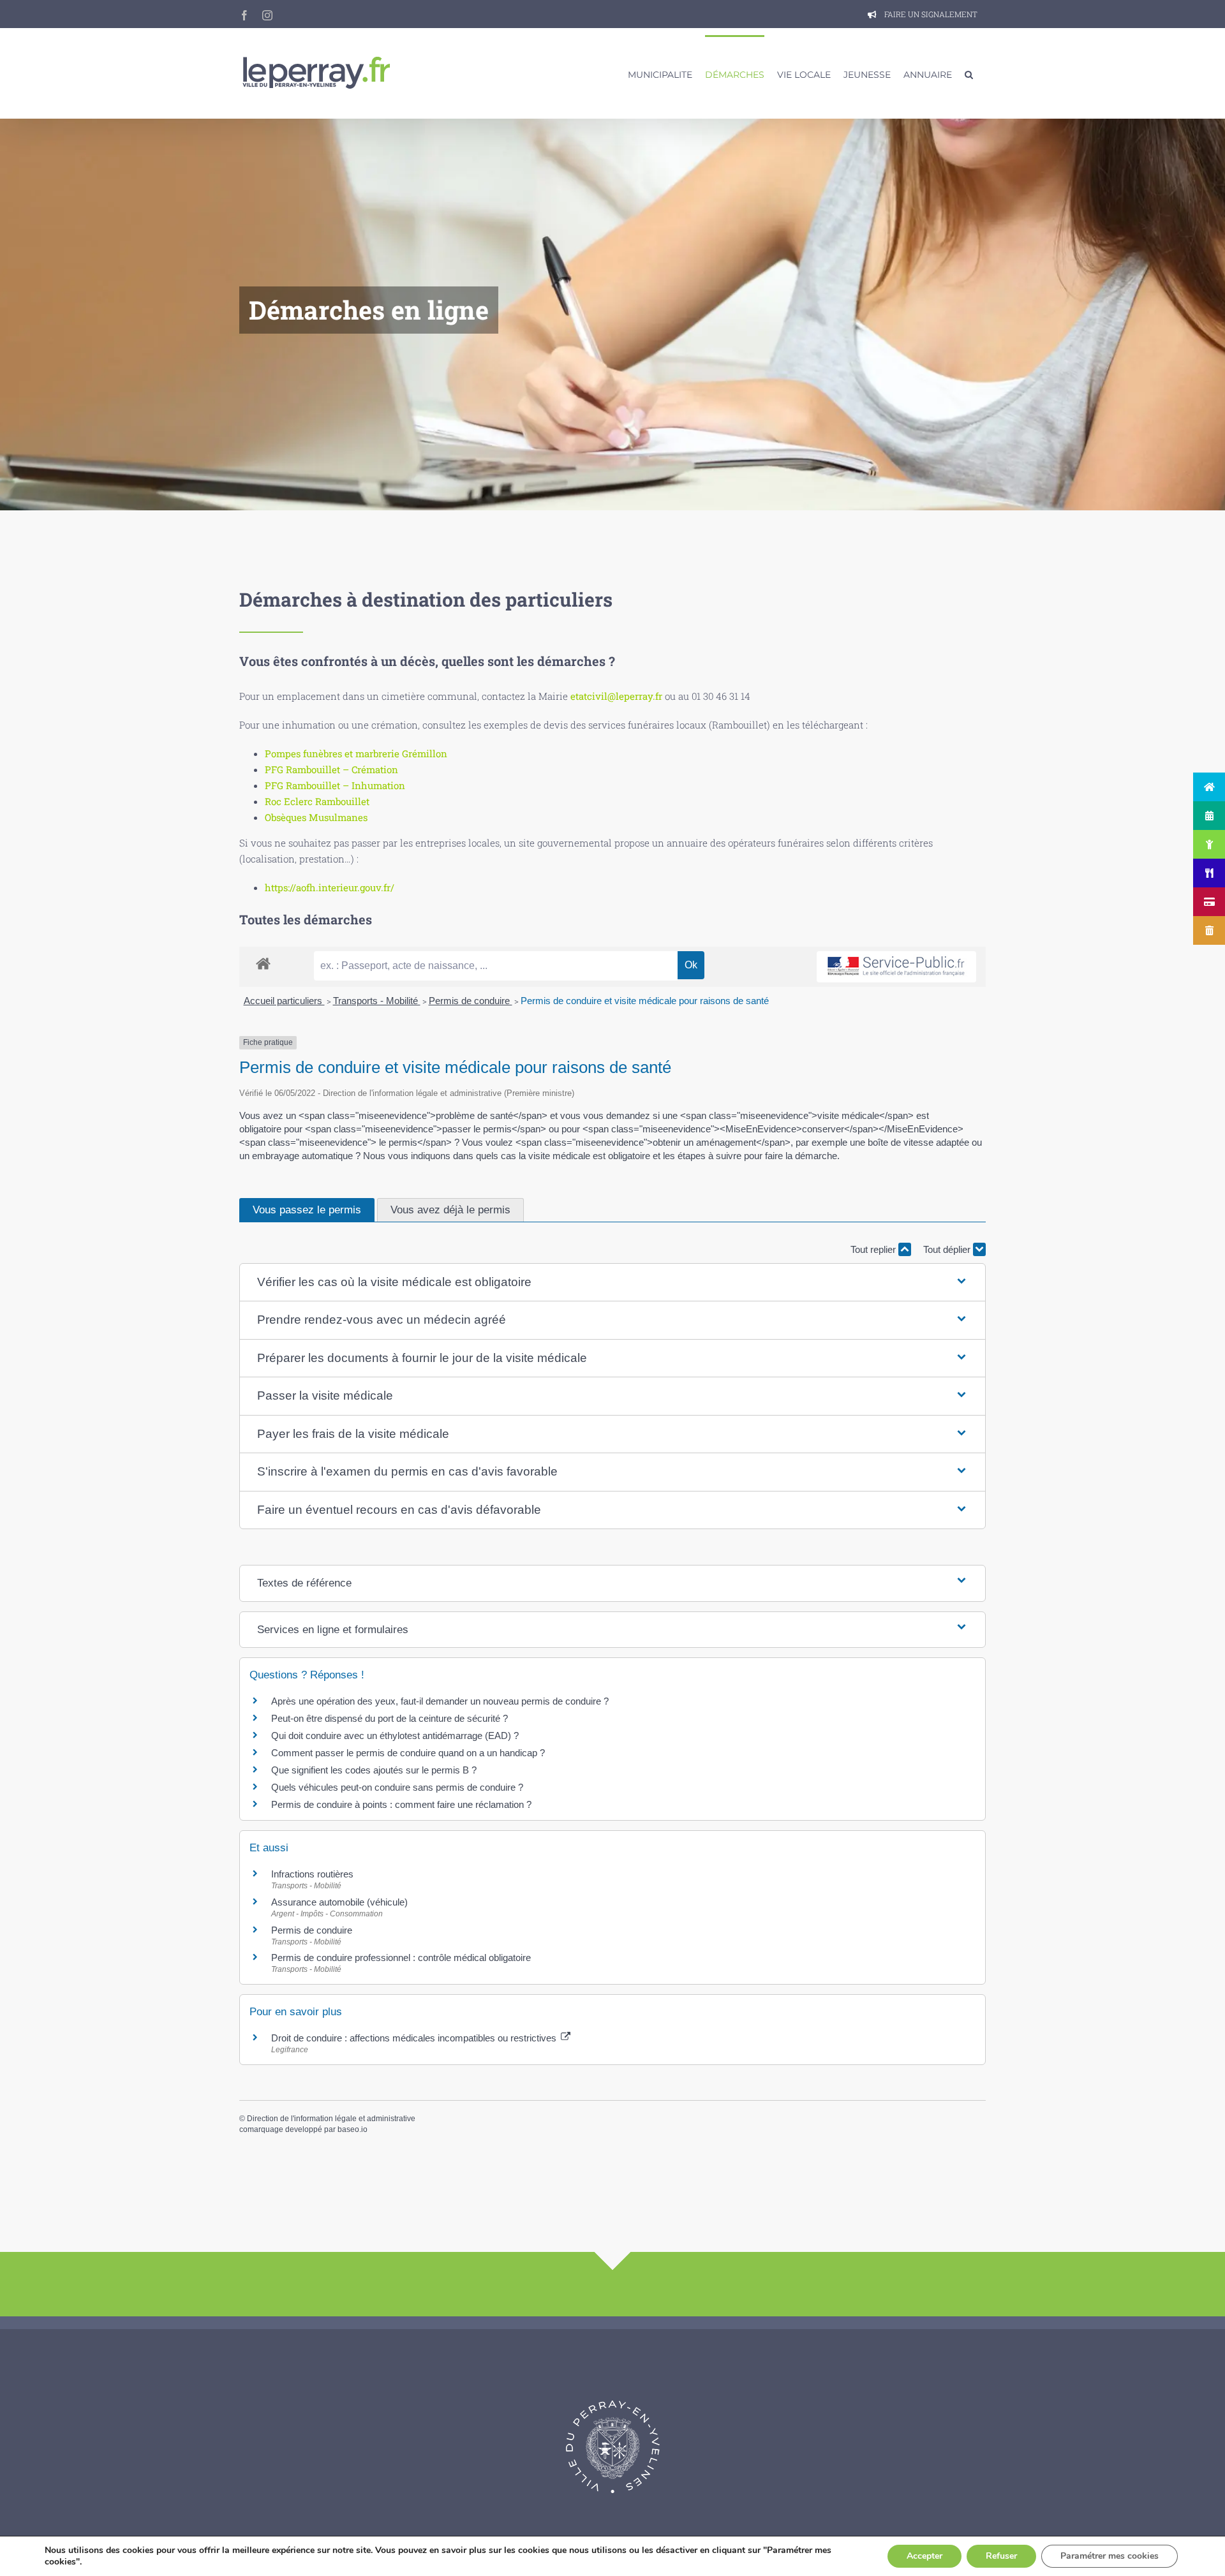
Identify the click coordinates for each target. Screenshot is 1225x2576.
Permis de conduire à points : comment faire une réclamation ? (401, 1804)
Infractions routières (312, 1874)
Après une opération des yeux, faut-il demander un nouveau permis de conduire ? (440, 1701)
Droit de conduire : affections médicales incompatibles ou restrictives (415, 2038)
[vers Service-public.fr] (896, 967)
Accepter (924, 2556)
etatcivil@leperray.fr (616, 696)
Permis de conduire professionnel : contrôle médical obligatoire (401, 1958)
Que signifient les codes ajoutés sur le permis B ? (374, 1770)
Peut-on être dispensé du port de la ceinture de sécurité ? (390, 1718)
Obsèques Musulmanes (316, 817)
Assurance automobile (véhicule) (339, 1902)
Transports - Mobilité (377, 1001)
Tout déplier (948, 1249)
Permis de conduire (471, 1001)
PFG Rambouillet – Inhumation (335, 785)
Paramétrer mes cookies (1110, 2556)
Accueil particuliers (284, 1001)
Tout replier (874, 1249)
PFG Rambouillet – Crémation (331, 769)
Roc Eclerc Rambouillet (317, 801)
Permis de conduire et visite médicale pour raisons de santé (645, 1001)
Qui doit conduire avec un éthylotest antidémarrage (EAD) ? (395, 1736)
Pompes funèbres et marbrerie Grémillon (356, 753)
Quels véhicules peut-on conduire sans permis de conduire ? (397, 1787)
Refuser (1001, 2556)
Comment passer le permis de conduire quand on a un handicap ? (408, 1753)
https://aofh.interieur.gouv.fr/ (330, 887)
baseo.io (353, 2129)
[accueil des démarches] (263, 963)
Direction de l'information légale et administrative (331, 2119)
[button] (969, 73)
